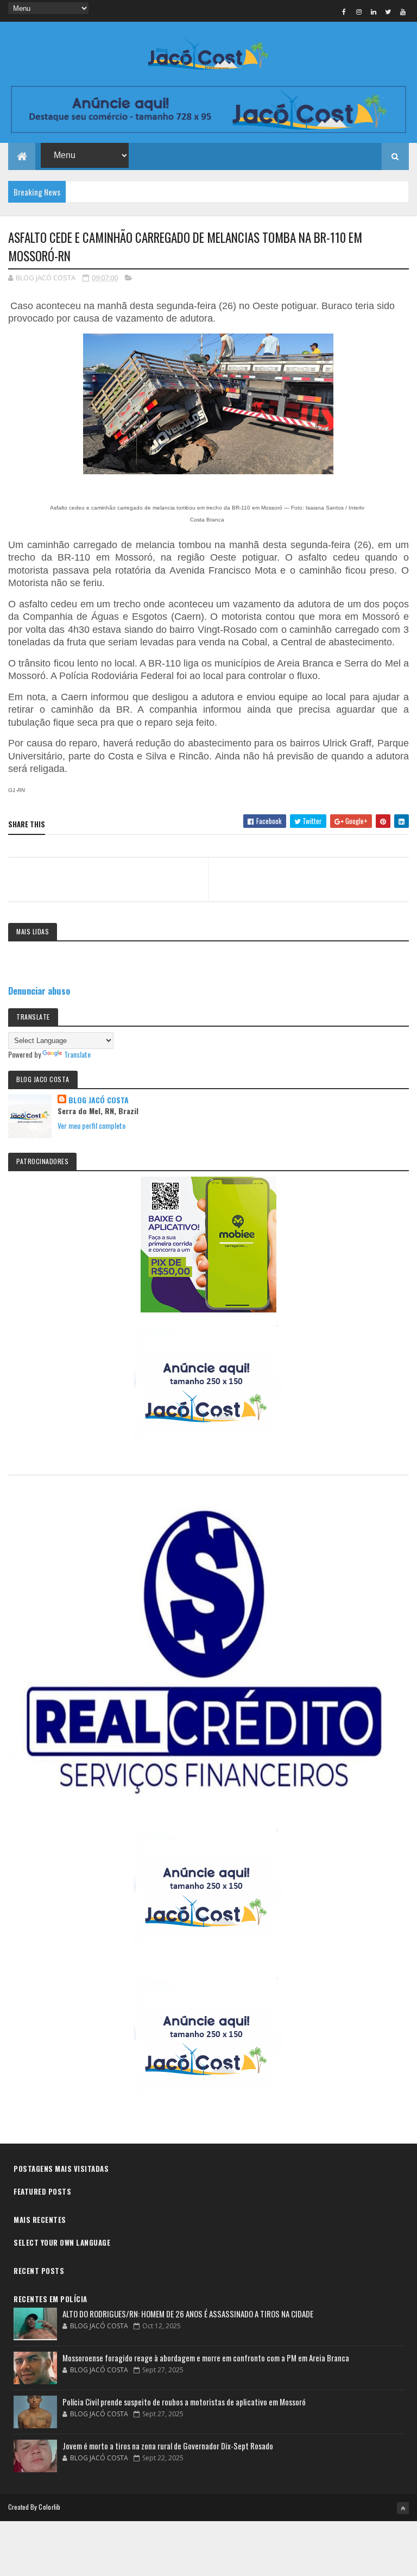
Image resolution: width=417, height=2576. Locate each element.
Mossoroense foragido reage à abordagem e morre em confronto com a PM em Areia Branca (206, 2358)
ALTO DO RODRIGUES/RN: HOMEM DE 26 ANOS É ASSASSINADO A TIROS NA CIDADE (188, 2314)
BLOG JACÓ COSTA (99, 1100)
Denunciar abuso (39, 991)
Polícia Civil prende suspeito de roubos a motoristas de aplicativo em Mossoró (184, 2402)
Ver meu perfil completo (91, 1125)
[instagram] (359, 11)
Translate (77, 1054)
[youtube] (403, 11)
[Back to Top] (403, 2508)
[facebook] (344, 11)
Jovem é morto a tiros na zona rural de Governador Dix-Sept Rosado (168, 2446)
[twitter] (388, 11)
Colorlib (49, 2507)
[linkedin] (374, 11)
